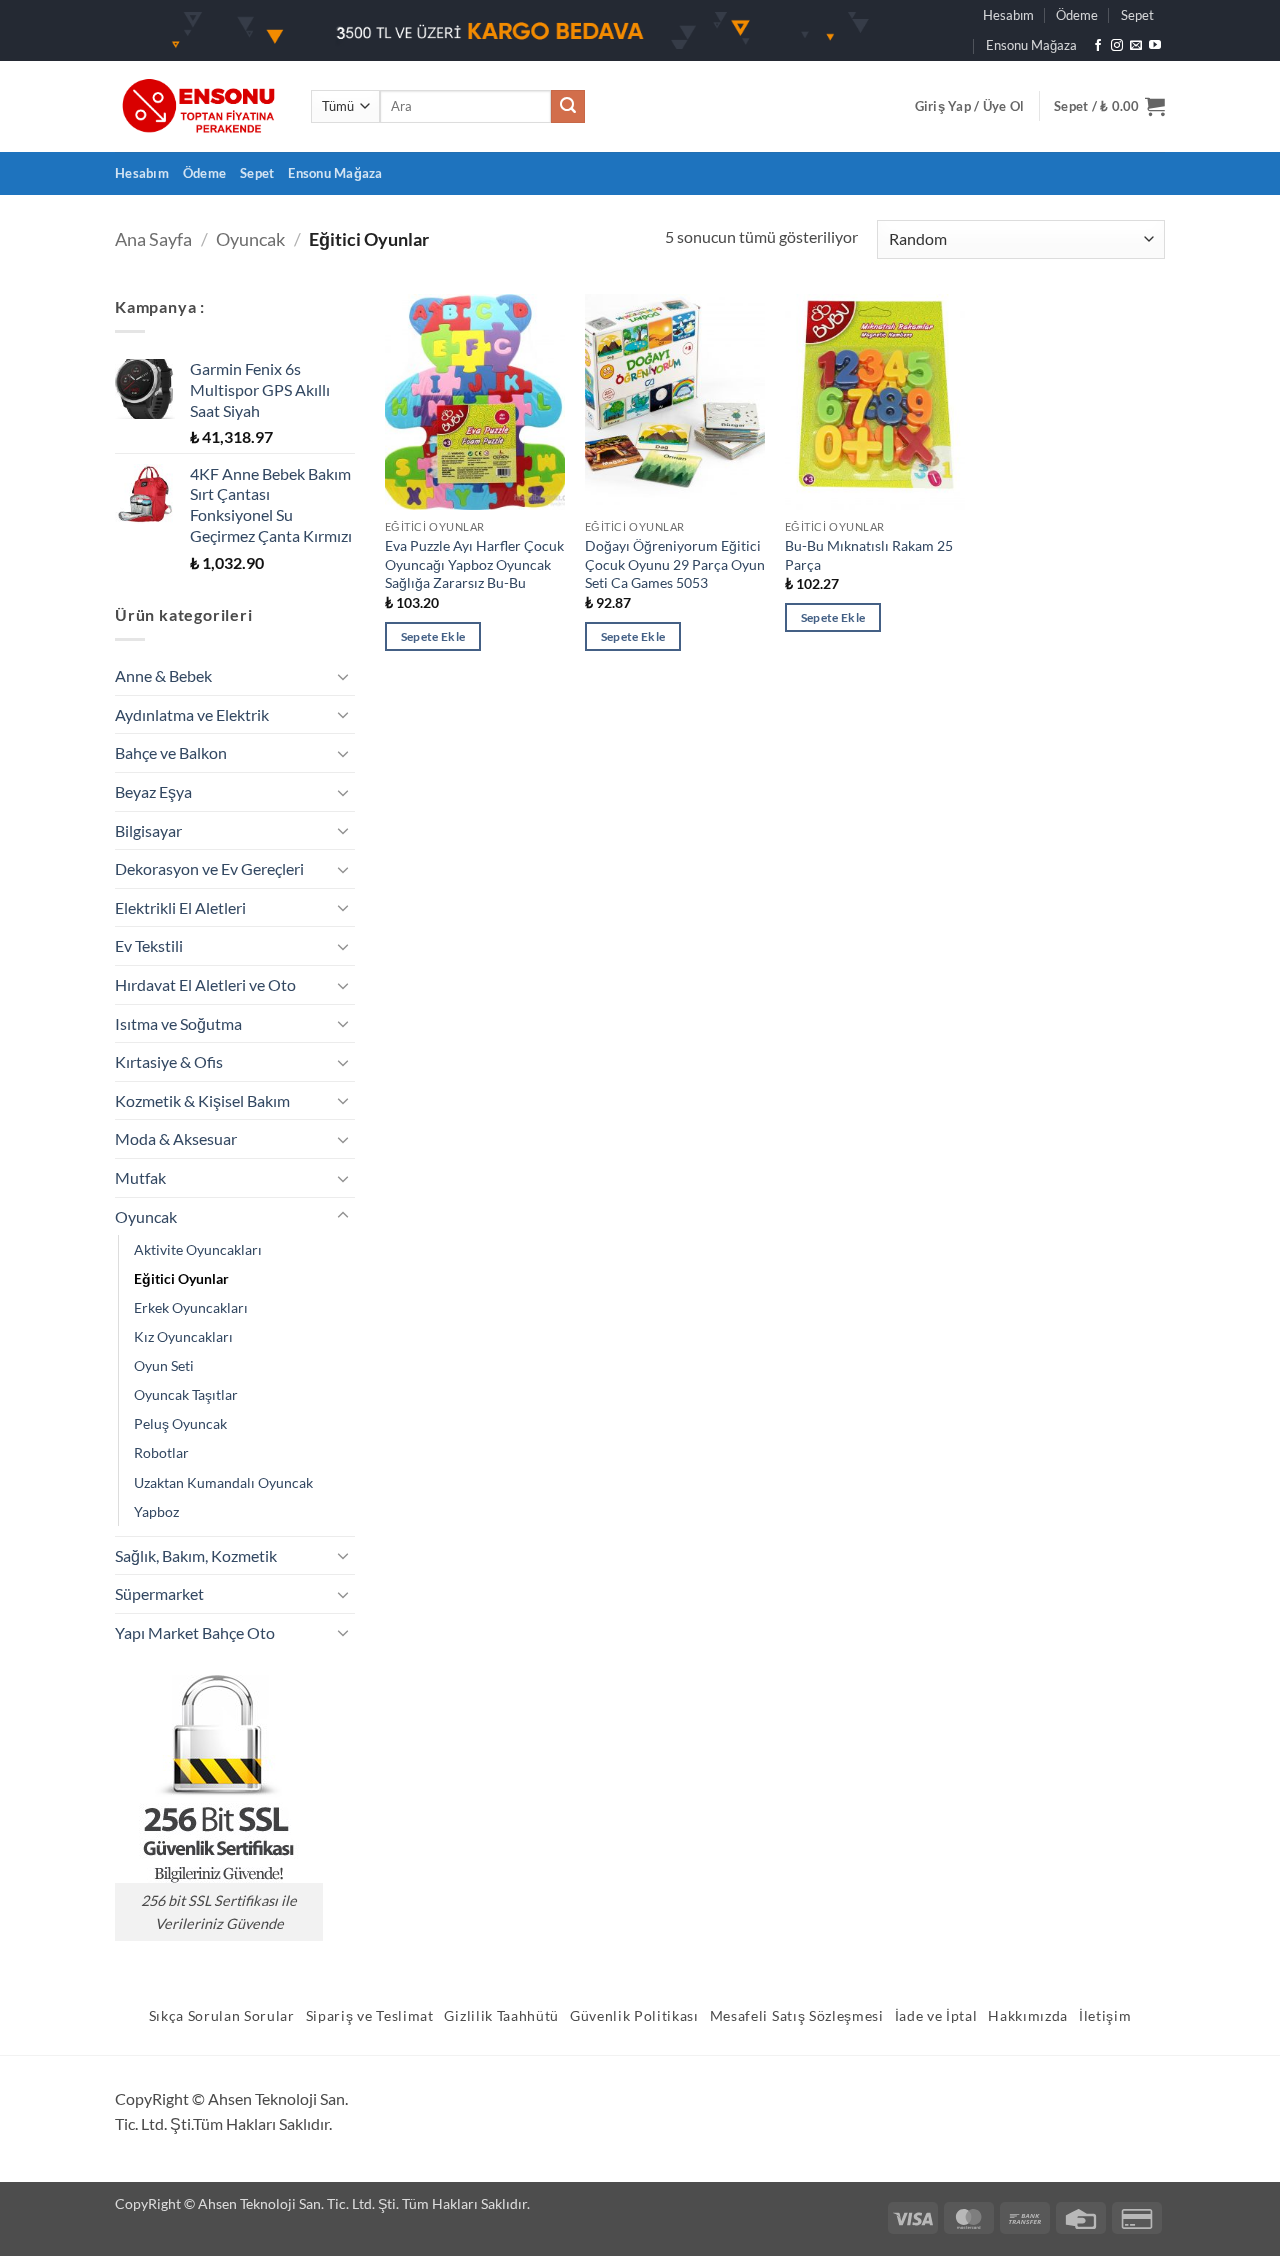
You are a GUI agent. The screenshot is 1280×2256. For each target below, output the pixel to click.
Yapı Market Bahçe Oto (195, 1632)
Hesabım (1008, 15)
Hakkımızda (1028, 2016)
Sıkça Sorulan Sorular (222, 2016)
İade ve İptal (936, 2016)
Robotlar (161, 1452)
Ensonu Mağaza (1031, 45)
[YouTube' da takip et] (1155, 46)
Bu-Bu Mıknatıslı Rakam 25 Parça (869, 555)
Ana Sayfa (153, 239)
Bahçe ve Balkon (171, 752)
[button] (970, 106)
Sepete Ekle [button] (433, 636)
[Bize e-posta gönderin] (1136, 46)
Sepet (1137, 15)
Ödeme (1077, 15)
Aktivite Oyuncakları (198, 1249)
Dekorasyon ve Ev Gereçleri (209, 868)
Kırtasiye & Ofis (169, 1061)
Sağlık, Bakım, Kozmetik (196, 1555)
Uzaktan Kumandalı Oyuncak (223, 1482)
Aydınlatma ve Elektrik (192, 714)
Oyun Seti (164, 1365)
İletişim (1105, 2016)
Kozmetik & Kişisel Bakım (202, 1100)
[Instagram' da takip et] (1117, 46)
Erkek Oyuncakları (191, 1307)
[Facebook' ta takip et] (1098, 46)
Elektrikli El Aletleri (180, 907)
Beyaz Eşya (153, 791)
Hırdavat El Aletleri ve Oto (205, 984)
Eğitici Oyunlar (181, 1278)
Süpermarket (159, 1593)
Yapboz (156, 1511)
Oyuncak (250, 239)
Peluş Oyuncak (180, 1423)
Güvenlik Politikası (634, 2016)
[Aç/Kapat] (343, 676)
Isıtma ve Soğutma (178, 1023)
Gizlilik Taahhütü (501, 2016)
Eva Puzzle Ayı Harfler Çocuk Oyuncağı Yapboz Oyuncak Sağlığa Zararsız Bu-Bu (474, 564)
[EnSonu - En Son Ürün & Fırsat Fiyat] (198, 106)
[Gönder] (568, 107)
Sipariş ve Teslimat (370, 2016)
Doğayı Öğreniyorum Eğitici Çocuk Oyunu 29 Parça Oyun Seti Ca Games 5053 (675, 564)
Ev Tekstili (149, 945)
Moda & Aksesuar (176, 1138)
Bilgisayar (148, 830)
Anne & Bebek (163, 675)
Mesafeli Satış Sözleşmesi (797, 2016)
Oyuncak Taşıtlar (186, 1394)
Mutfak (140, 1177)
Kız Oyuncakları (183, 1336)
